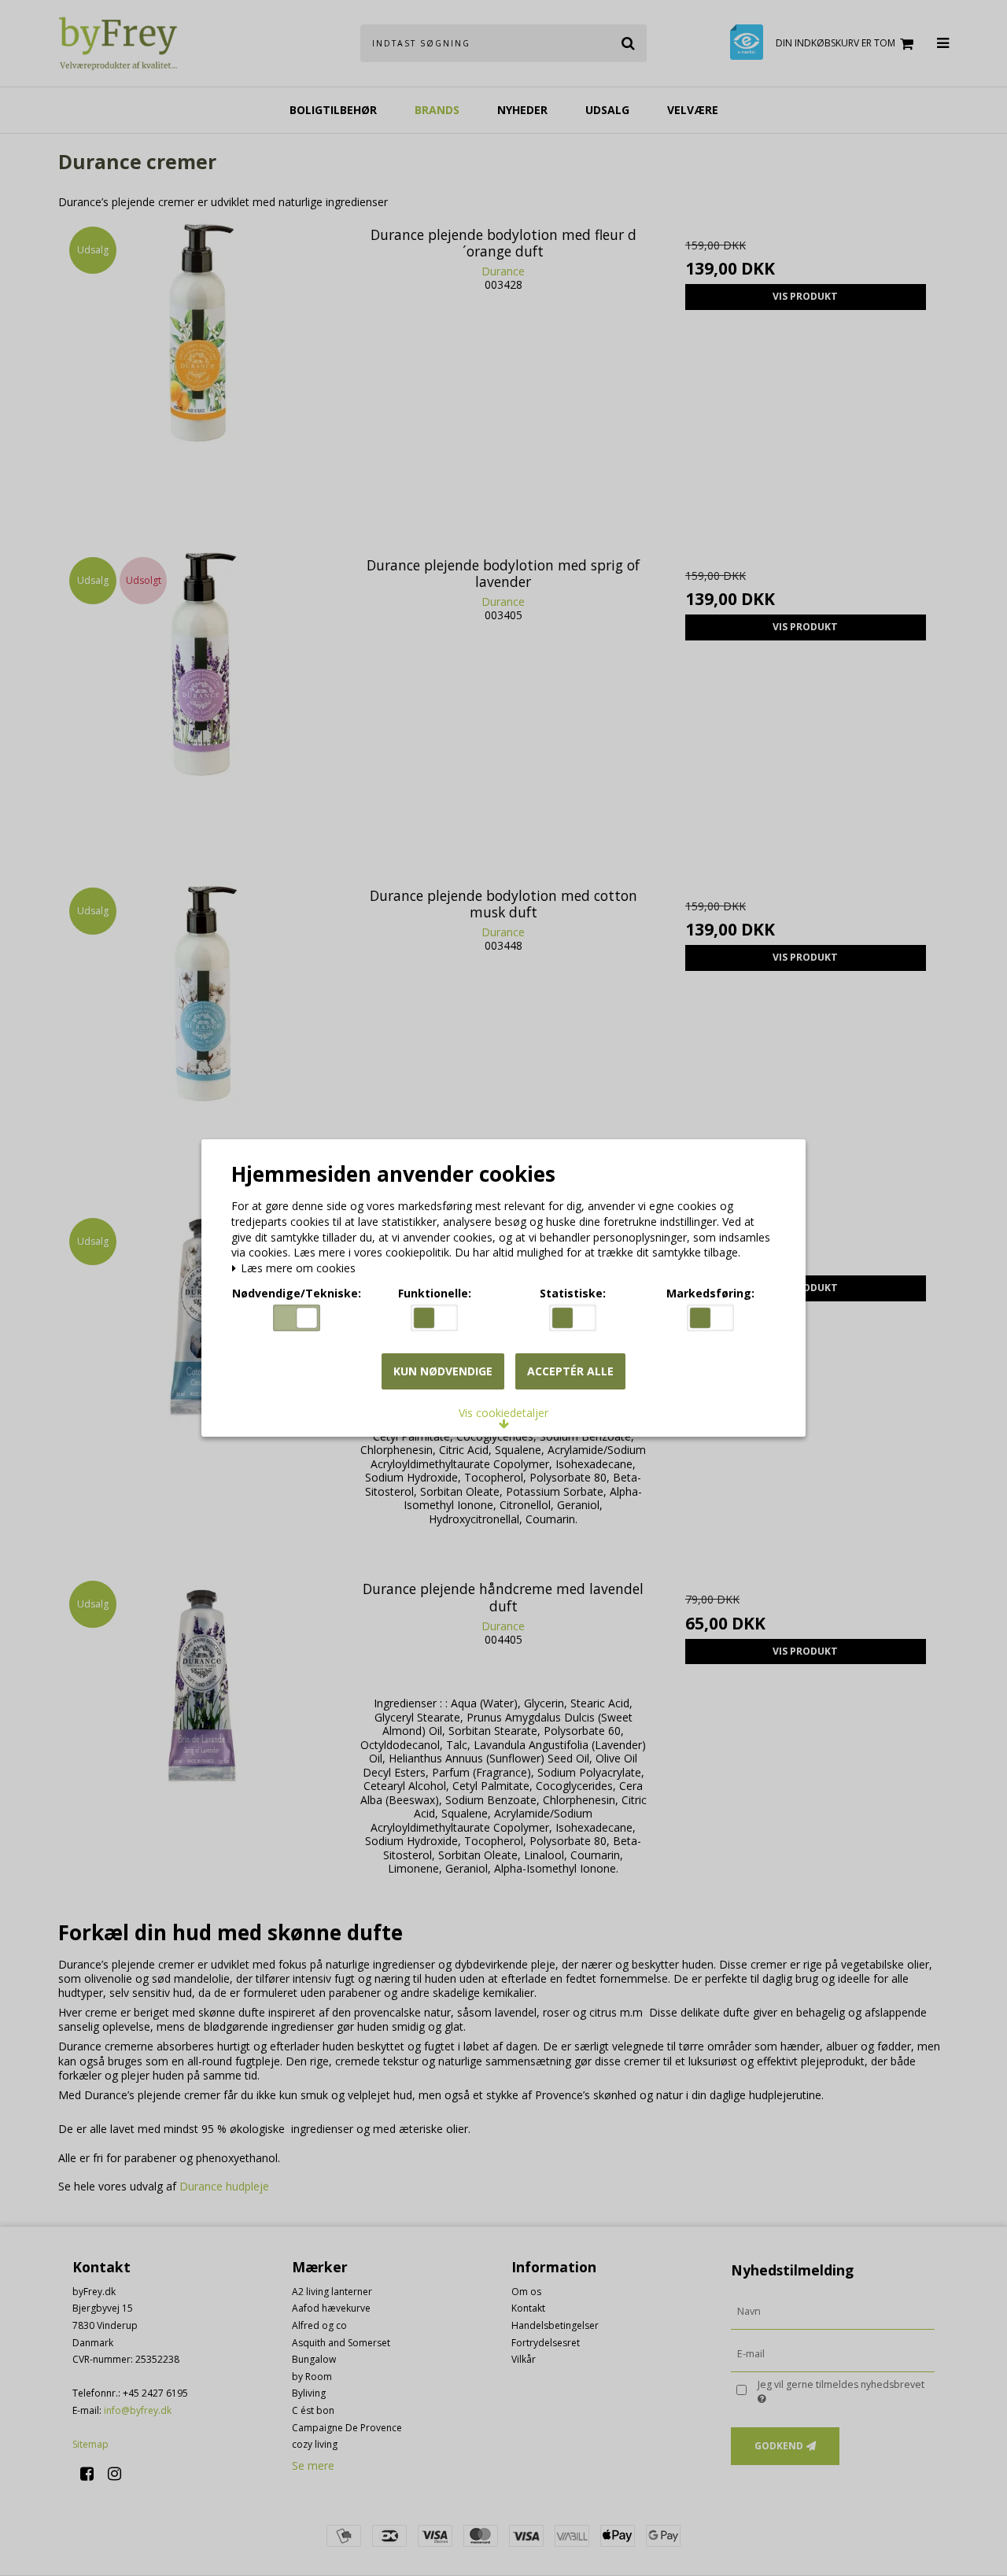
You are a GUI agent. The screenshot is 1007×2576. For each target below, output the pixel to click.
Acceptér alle (570, 1371)
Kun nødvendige (443, 1371)
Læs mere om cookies (297, 1269)
